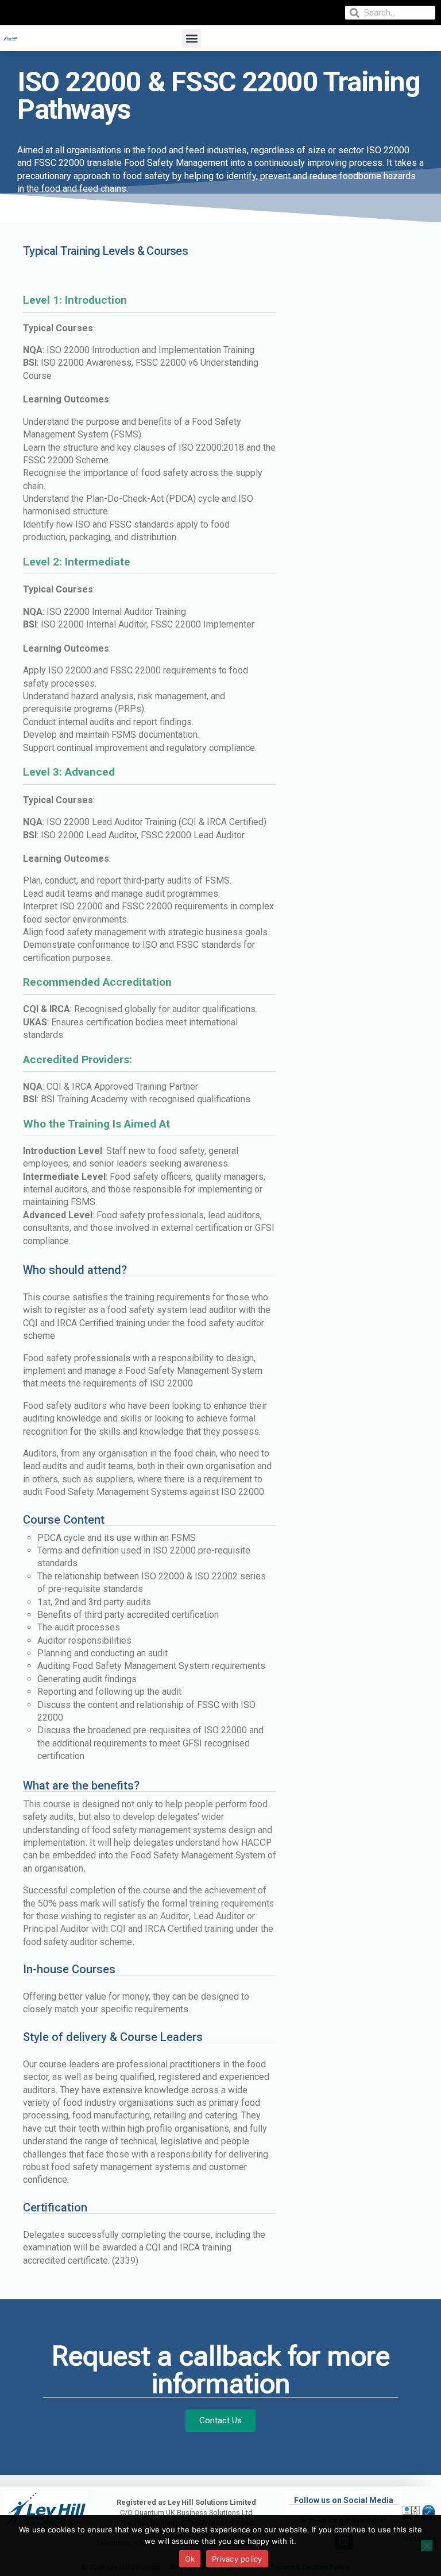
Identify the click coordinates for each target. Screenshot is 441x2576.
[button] (192, 38)
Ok (190, 2559)
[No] (427, 2546)
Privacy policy (237, 2559)
